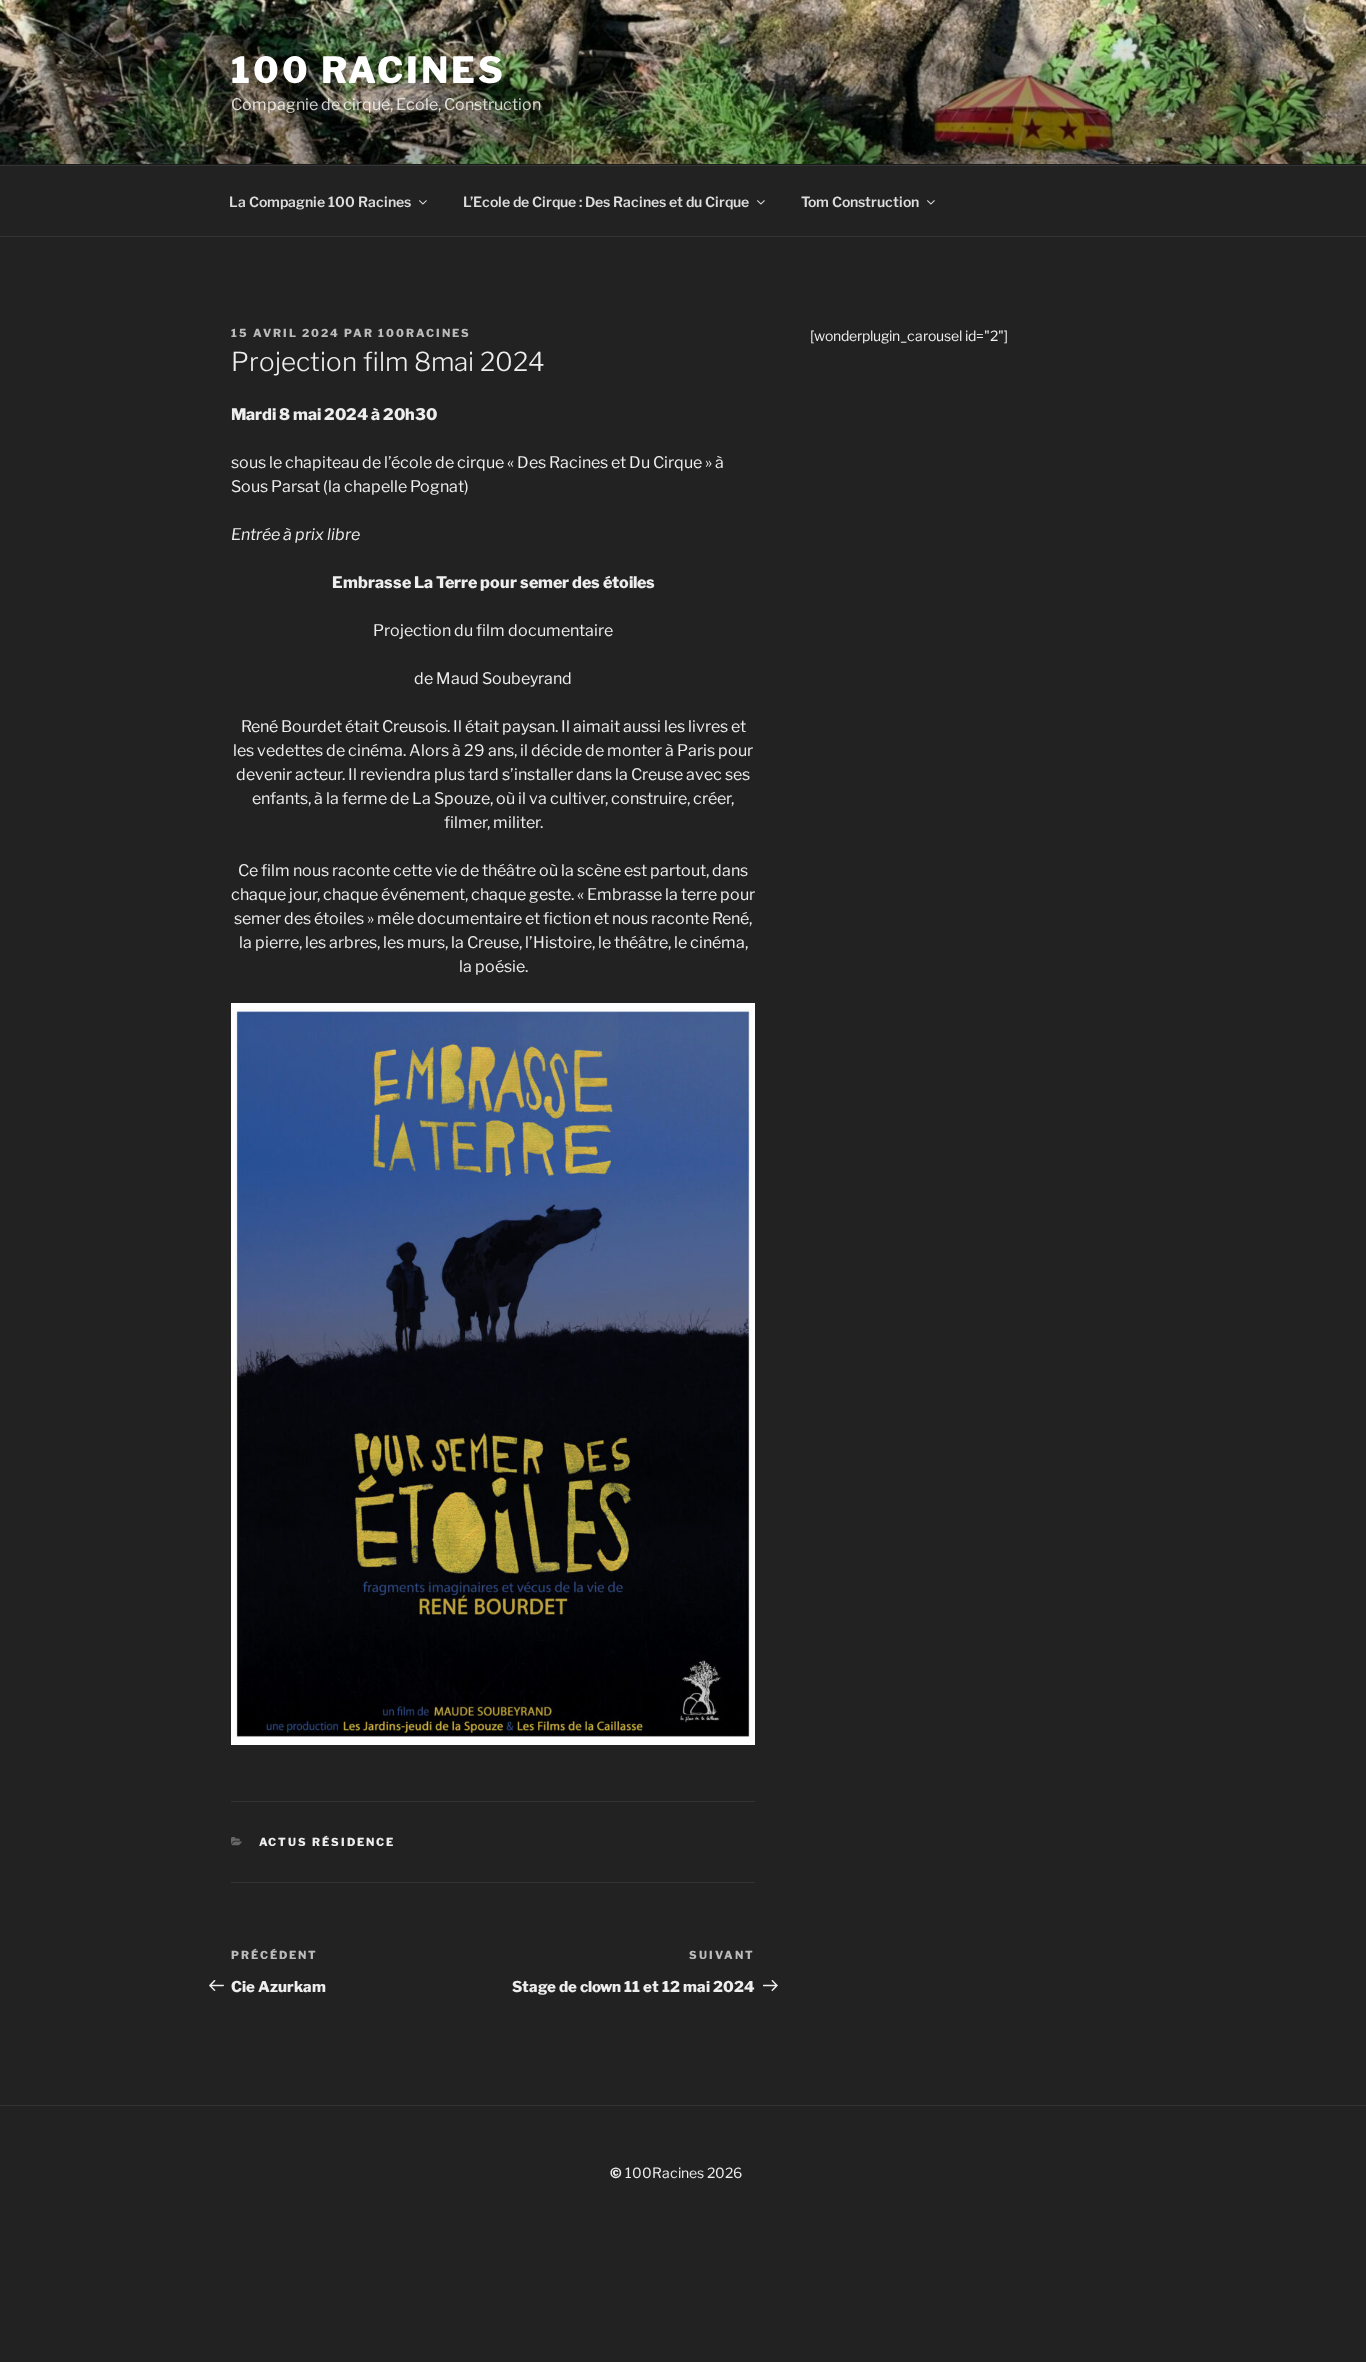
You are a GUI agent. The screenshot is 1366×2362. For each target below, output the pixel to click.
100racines (424, 333)
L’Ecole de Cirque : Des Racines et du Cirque (606, 201)
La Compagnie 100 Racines (320, 201)
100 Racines (368, 70)
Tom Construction (860, 201)
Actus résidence (327, 1842)
